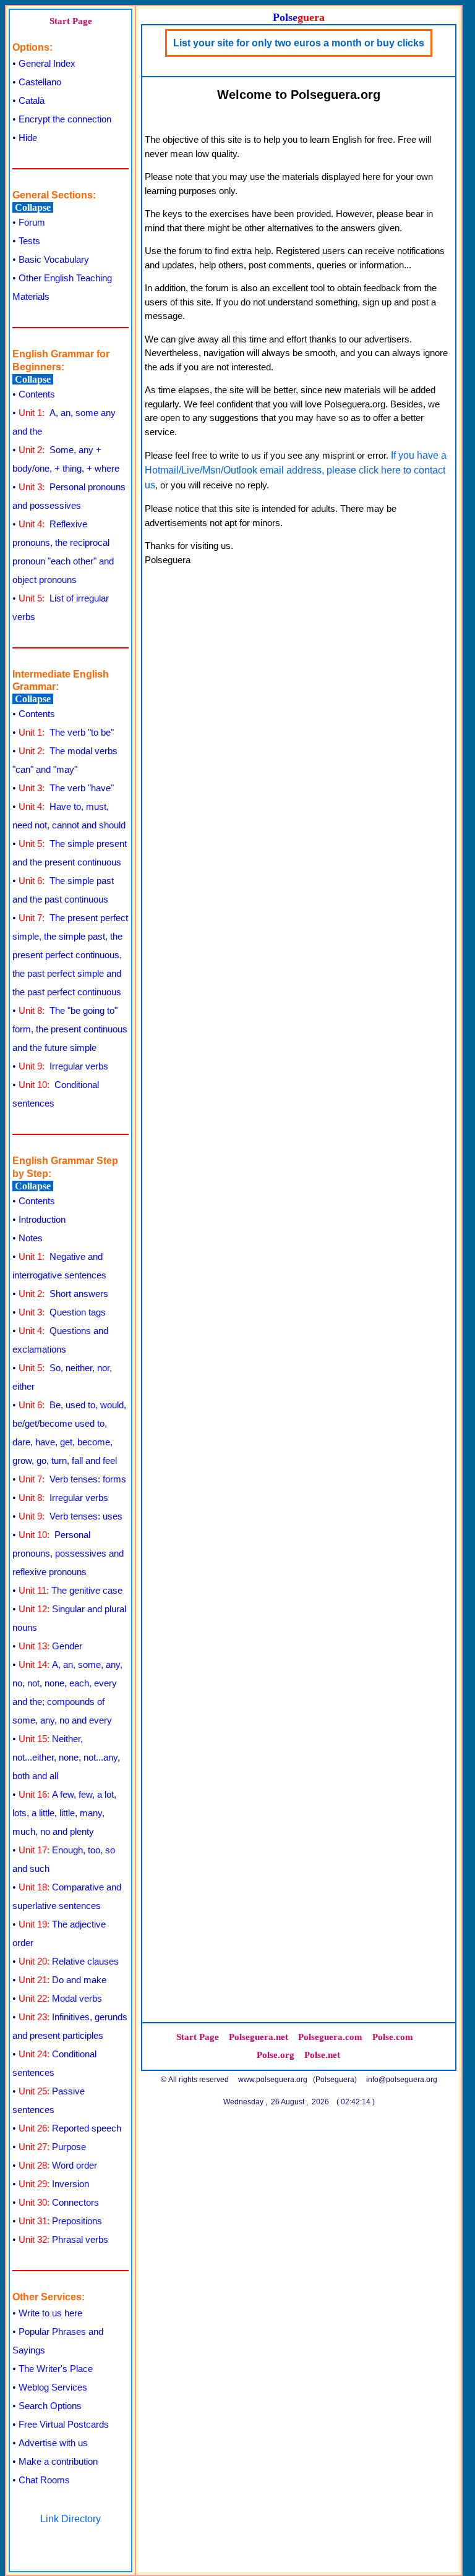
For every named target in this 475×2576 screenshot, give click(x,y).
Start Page (71, 21)
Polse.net (322, 2055)
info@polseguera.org (402, 2080)
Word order (58, 2165)
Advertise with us (53, 2443)
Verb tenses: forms (72, 1479)
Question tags (62, 1312)
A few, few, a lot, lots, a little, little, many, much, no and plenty (64, 1813)
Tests (29, 241)
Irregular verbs (63, 1066)
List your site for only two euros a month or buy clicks (299, 43)
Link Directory (71, 2519)
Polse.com (393, 2037)
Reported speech (70, 2128)
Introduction (42, 1219)
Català (32, 100)
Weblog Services (53, 2387)
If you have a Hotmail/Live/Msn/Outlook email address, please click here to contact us (296, 470)
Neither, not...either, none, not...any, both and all (66, 1757)
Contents (37, 394)
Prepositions (60, 2221)
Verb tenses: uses (71, 1516)
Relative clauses (69, 1961)
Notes (31, 1238)
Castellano (40, 82)
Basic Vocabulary (54, 259)
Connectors (59, 2202)
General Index (47, 63)
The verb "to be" (66, 732)
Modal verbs (60, 1998)
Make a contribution (58, 2461)
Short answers (63, 1294)
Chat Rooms (44, 2480)
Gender (50, 1646)
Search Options (50, 2406)
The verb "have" (66, 788)
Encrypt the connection (65, 119)
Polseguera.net (259, 2037)
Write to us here (50, 2313)
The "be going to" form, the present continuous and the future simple (70, 1029)
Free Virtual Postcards (64, 2424)
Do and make (62, 1980)
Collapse (33, 207)
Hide (28, 138)
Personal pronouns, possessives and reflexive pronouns (68, 1553)
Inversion (54, 2184)
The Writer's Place (56, 2369)
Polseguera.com (330, 2037)
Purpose (52, 2147)
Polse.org (276, 2055)
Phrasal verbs (63, 2239)
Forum (32, 222)
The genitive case (71, 1590)
